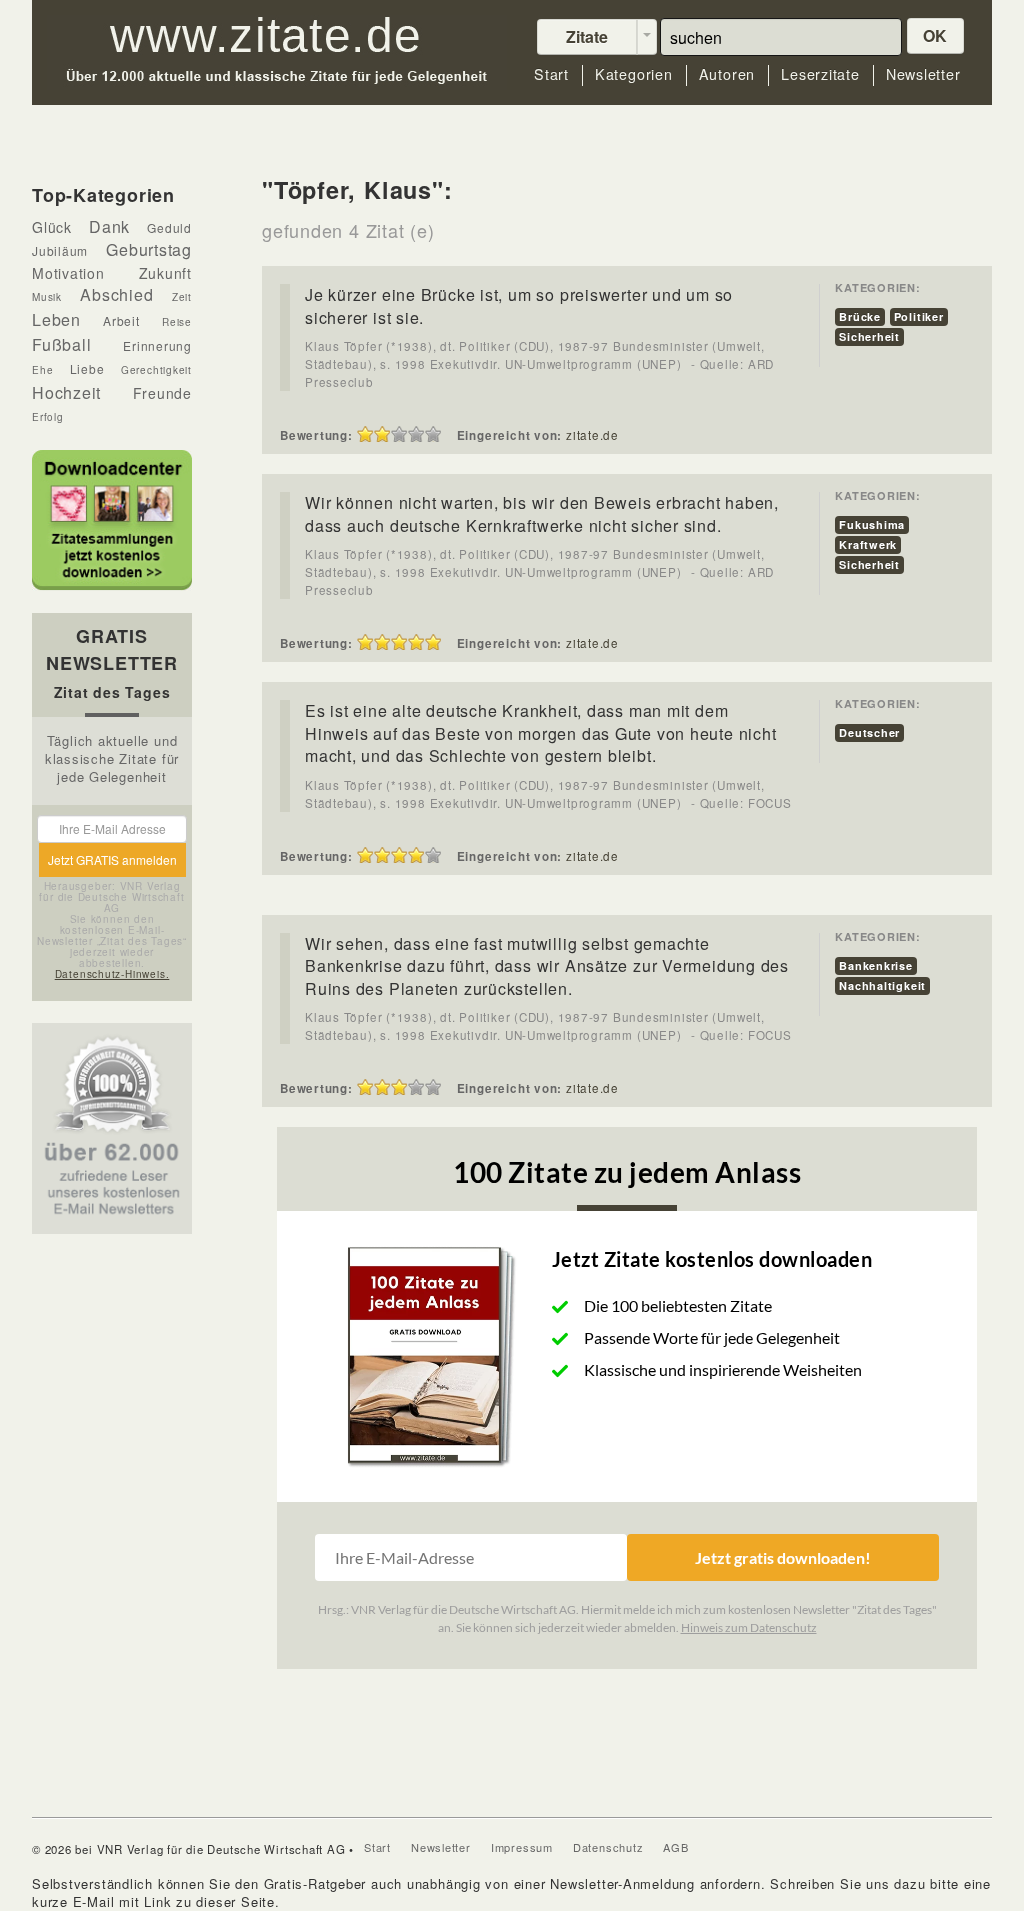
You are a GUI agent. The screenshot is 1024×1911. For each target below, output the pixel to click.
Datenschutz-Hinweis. (112, 974)
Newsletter (923, 74)
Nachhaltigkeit (882, 985)
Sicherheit (869, 336)
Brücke (860, 316)
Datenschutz (608, 1847)
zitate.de (592, 435)
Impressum (522, 1847)
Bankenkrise (876, 965)
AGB (675, 1847)
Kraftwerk (868, 544)
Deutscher (869, 732)
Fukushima (872, 524)
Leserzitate (820, 74)
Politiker (919, 316)
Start (551, 74)
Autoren (727, 74)
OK (936, 35)
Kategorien (634, 74)
